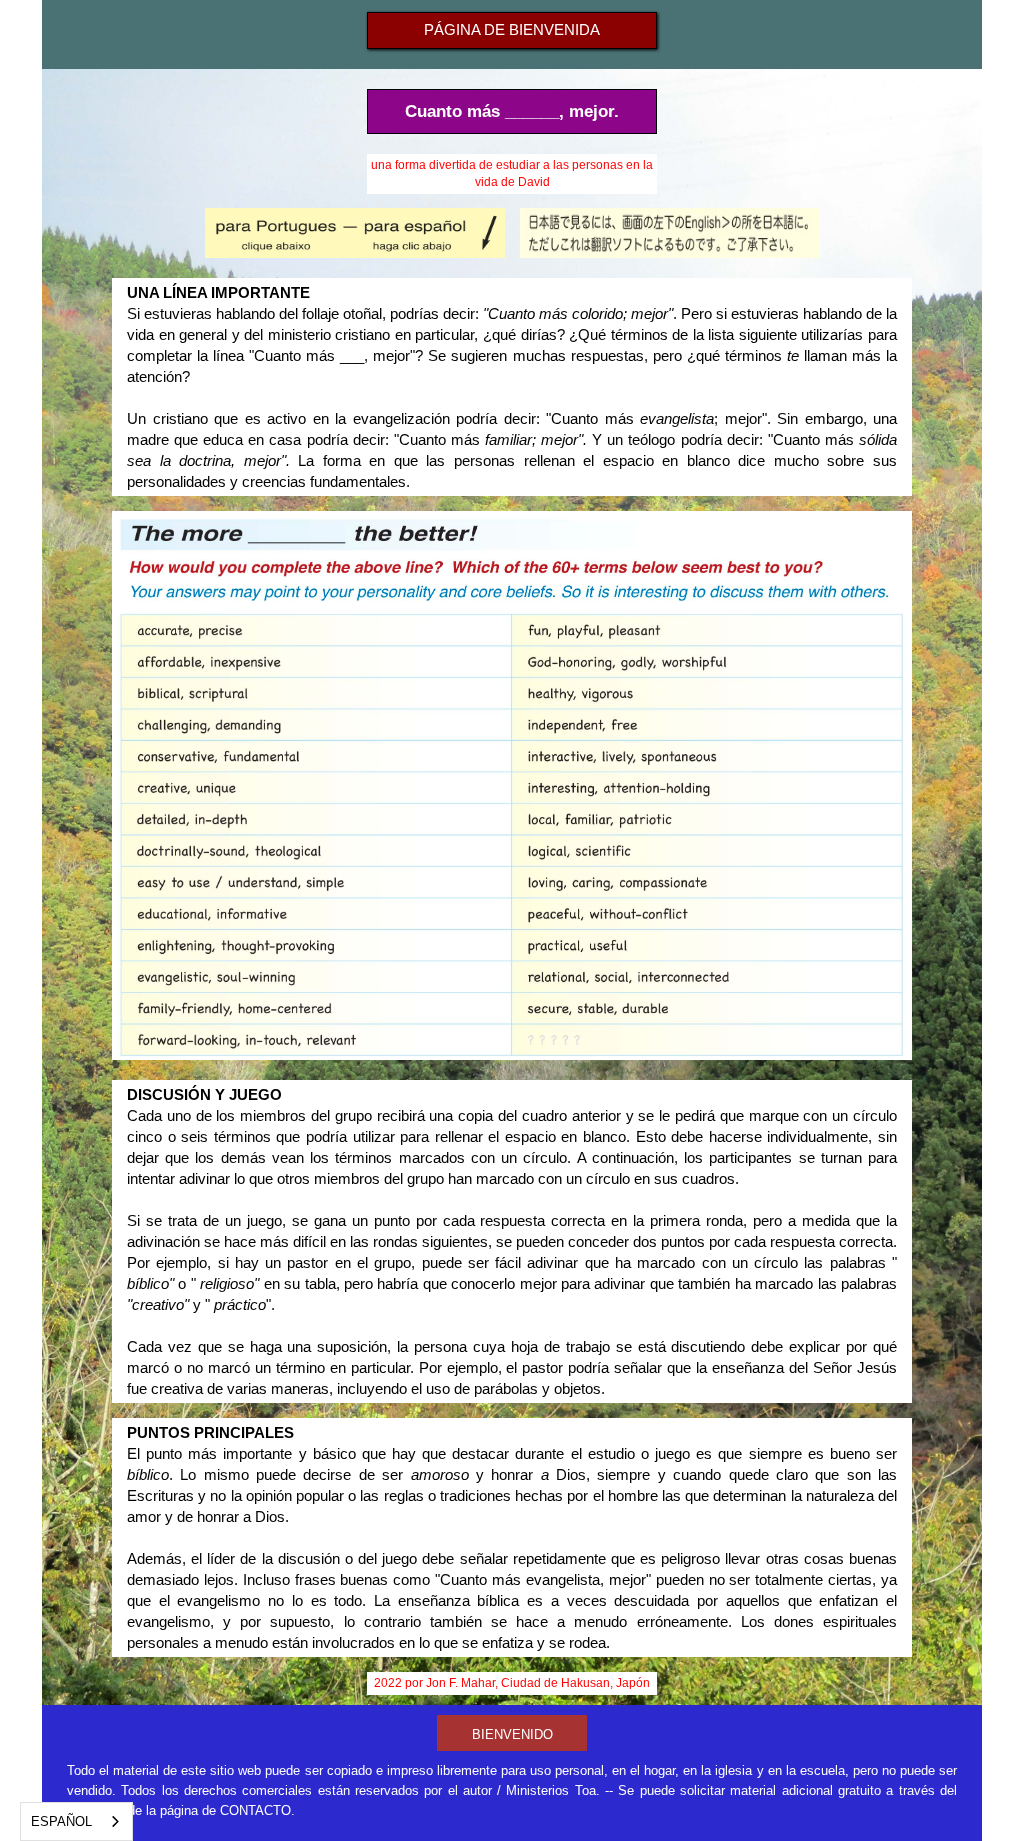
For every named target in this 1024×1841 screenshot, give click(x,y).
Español (61, 1821)
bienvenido (512, 1734)
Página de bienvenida (512, 29)
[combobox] (76, 1821)
